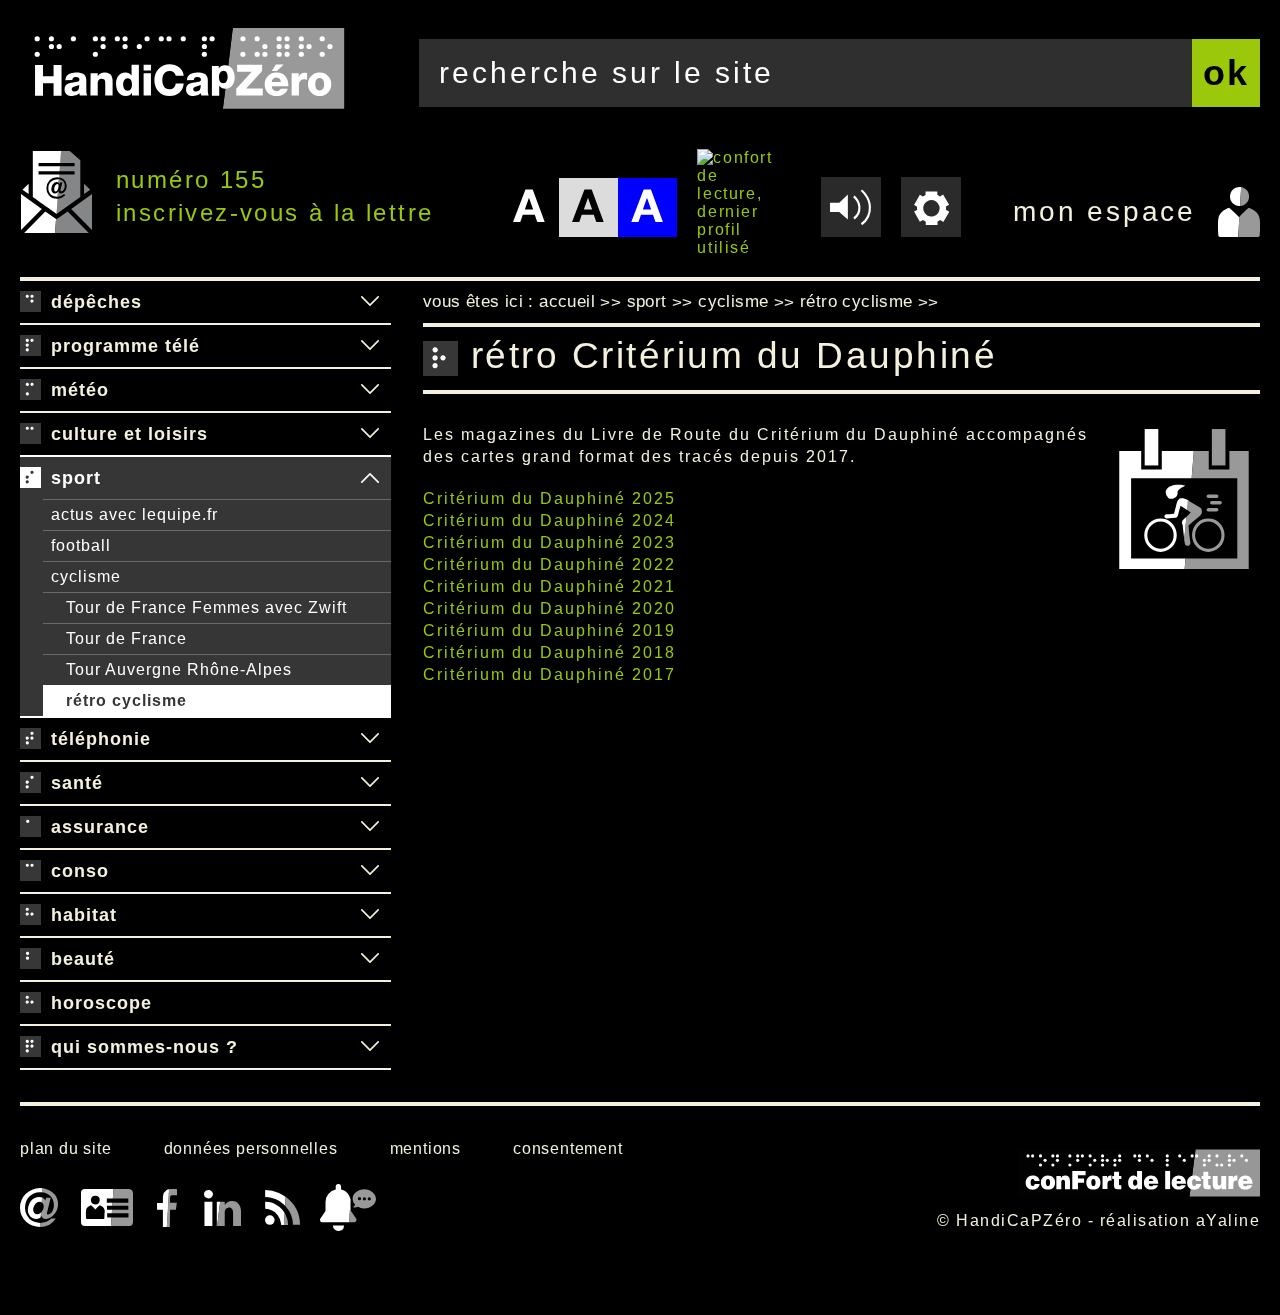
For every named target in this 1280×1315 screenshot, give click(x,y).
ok (1226, 72)
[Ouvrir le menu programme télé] (370, 346)
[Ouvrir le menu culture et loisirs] (370, 434)
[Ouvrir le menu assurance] (370, 827)
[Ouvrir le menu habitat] (370, 915)
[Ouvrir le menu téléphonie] (370, 739)
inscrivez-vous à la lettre (274, 212)
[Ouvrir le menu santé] (370, 783)
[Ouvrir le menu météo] (370, 390)
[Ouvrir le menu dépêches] (370, 302)
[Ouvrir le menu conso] (370, 871)
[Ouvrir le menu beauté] (370, 959)
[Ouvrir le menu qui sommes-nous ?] (370, 1047)
